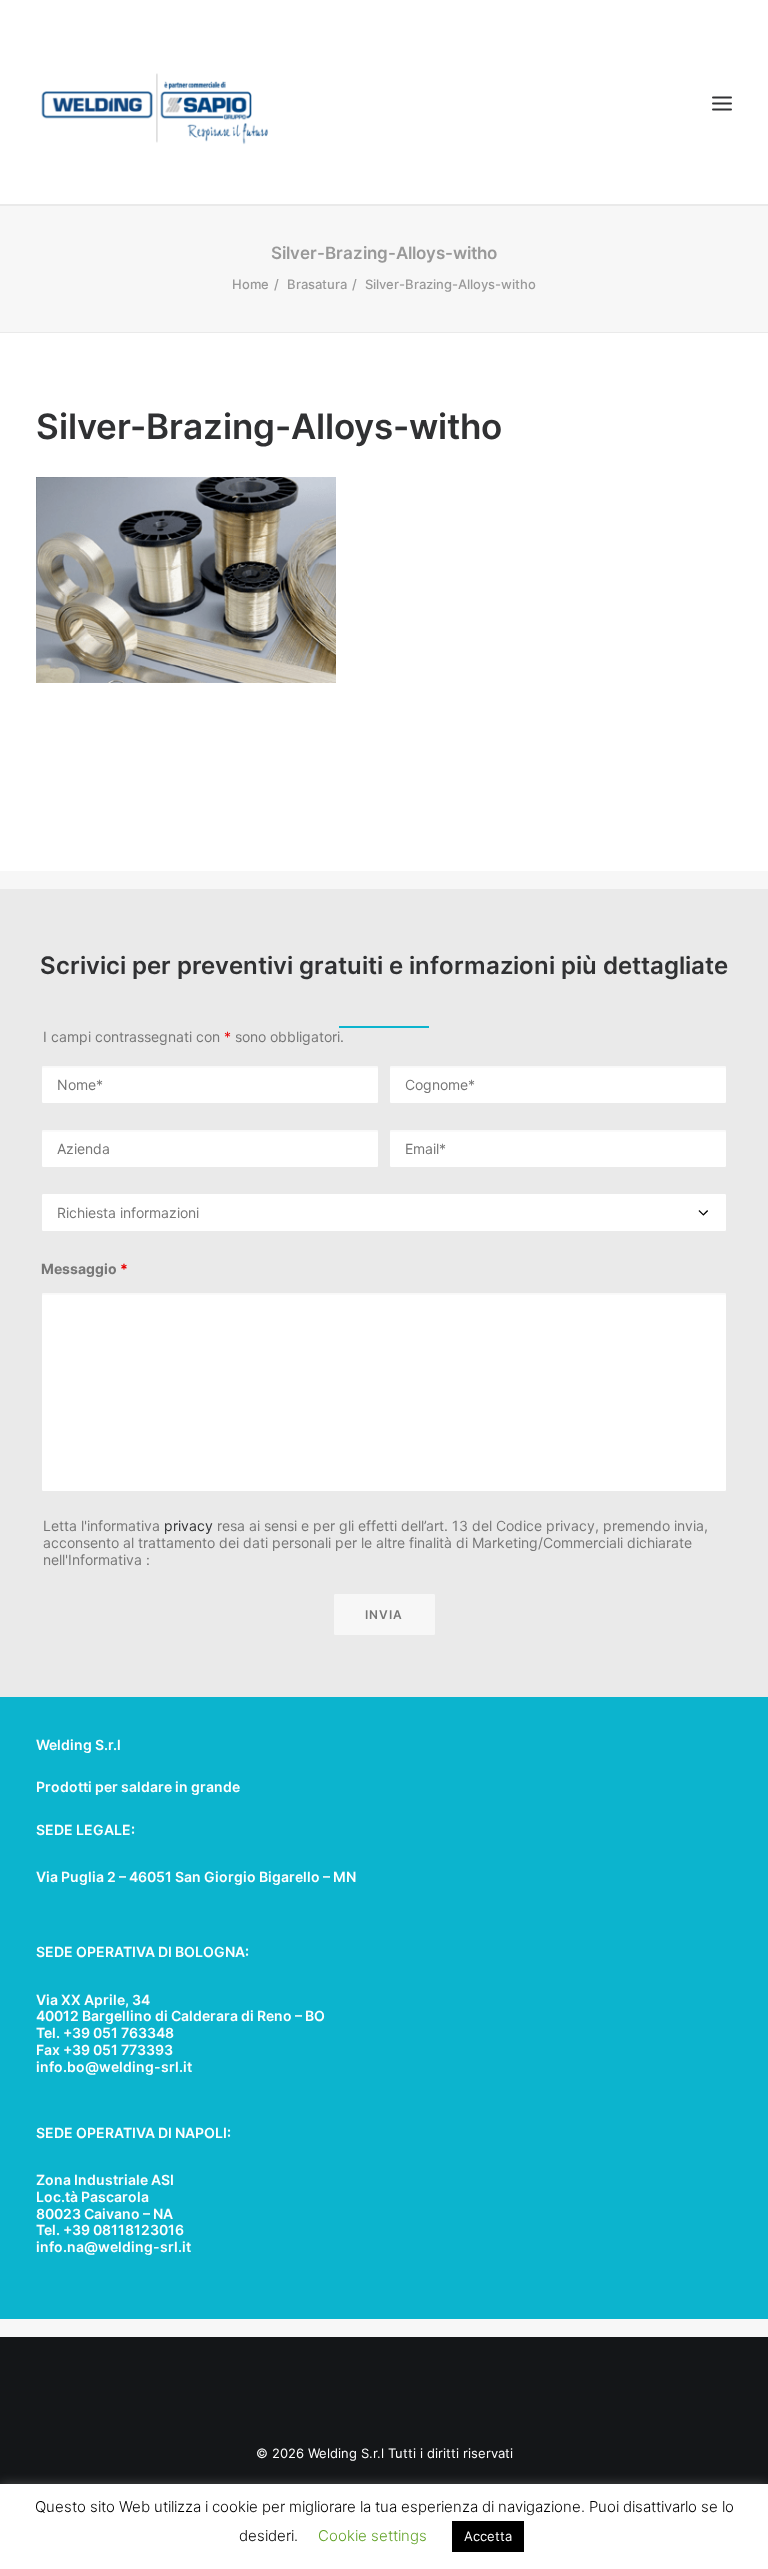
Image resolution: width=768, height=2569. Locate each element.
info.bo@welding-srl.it (114, 2066)
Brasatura (317, 284)
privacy (188, 1525)
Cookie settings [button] (372, 2535)
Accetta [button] (488, 2536)
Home (250, 284)
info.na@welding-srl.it (113, 2246)
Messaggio (84, 1268)
